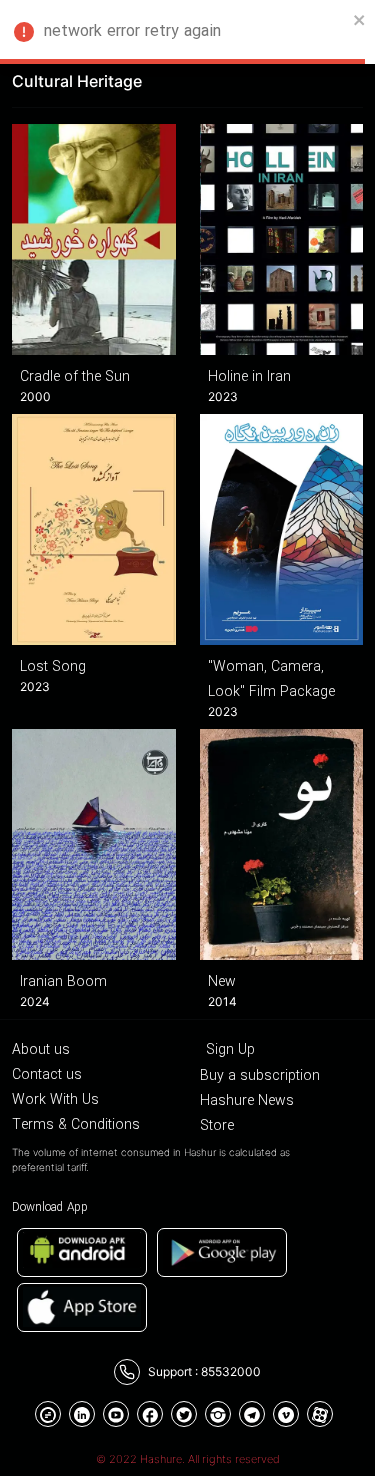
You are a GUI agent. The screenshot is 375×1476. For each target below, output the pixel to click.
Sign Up (230, 1050)
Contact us (47, 1075)
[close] (360, 20)
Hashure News (247, 1101)
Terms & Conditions (76, 1125)
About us (41, 1050)
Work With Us (55, 1100)
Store (217, 1126)
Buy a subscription (260, 1076)
